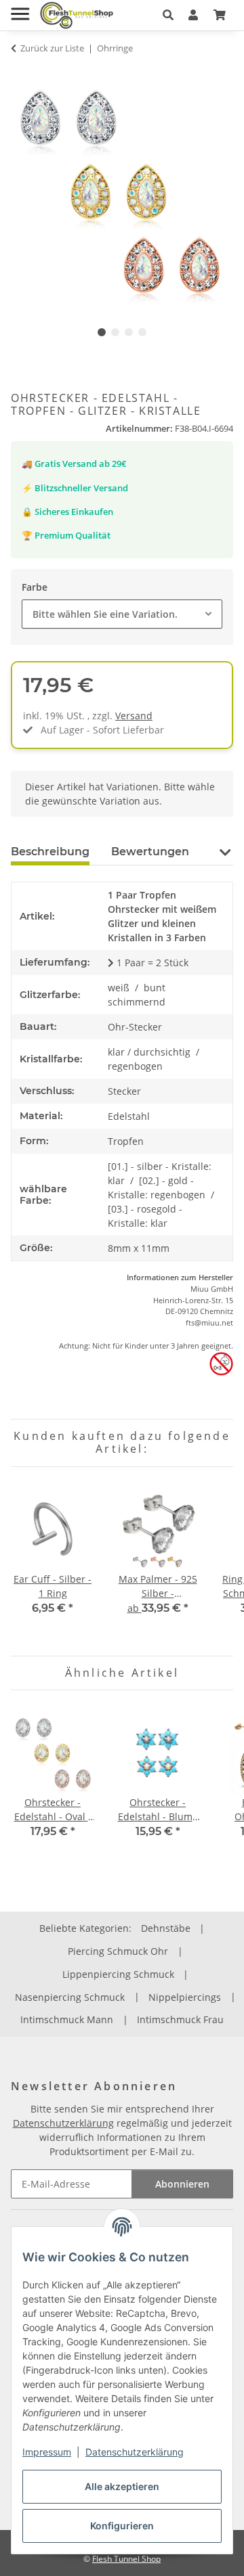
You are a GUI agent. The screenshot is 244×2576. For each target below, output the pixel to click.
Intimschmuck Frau (180, 2019)
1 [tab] (102, 332)
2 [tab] (115, 332)
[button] (168, 15)
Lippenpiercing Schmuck (118, 1974)
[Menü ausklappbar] (20, 8)
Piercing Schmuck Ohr (118, 1951)
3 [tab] (129, 332)
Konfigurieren (122, 2526)
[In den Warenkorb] (22, 74)
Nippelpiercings (185, 1997)
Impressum (47, 2452)
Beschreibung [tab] (50, 852)
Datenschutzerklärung (135, 2452)
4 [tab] (142, 332)
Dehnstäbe (166, 1928)
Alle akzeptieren (122, 2486)
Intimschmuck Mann (67, 2019)
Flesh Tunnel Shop (126, 2559)
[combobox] (122, 614)
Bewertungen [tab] (150, 852)
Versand (134, 716)
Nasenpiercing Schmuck (70, 1997)
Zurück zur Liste (52, 48)
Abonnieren (182, 2184)
